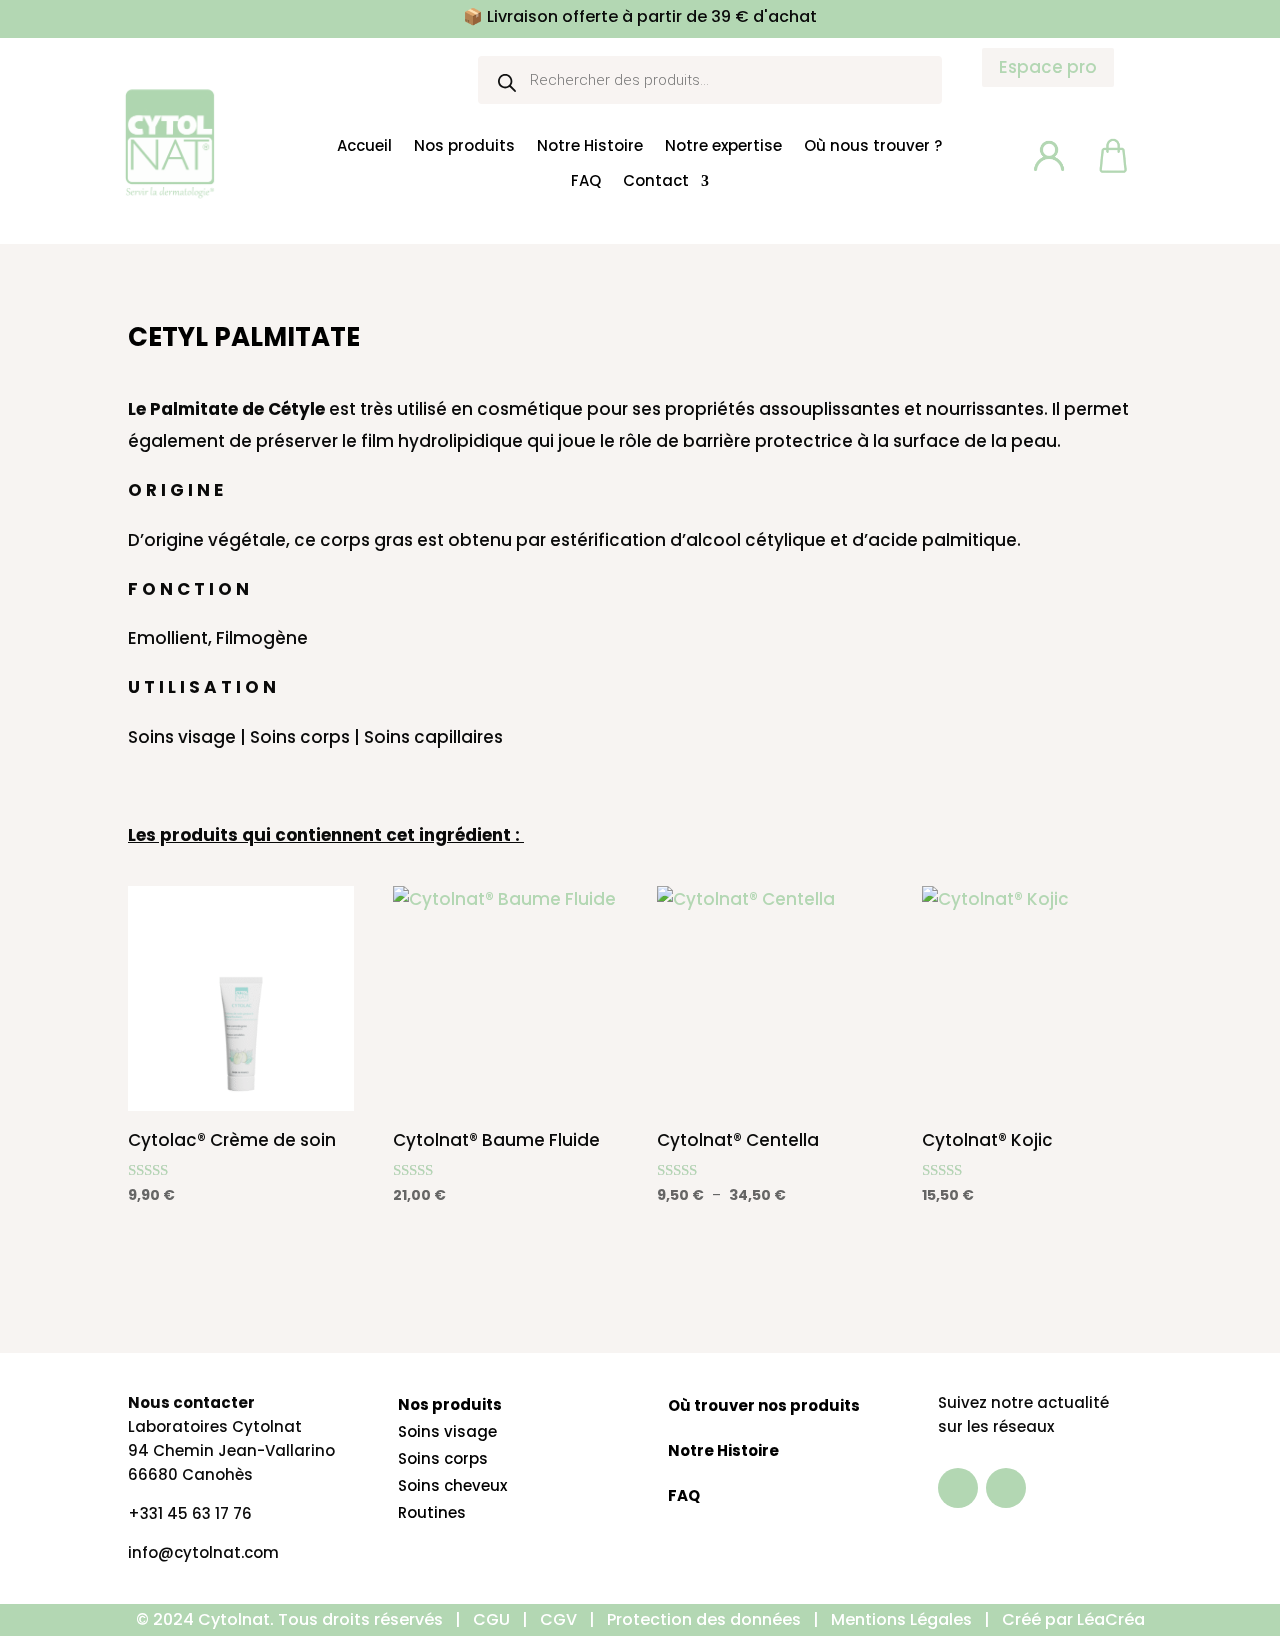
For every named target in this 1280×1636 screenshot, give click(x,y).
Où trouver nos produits (764, 1405)
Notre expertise (723, 146)
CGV (558, 1619)
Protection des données (704, 1619)
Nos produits (464, 146)
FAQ (586, 182)
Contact (656, 182)
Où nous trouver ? (873, 146)
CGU (491, 1619)
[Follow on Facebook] (958, 1488)
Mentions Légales (903, 1619)
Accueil (364, 146)
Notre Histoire (590, 146)
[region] (260, 1467)
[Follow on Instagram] (1006, 1488)
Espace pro (1048, 67)
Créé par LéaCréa (1073, 1619)
